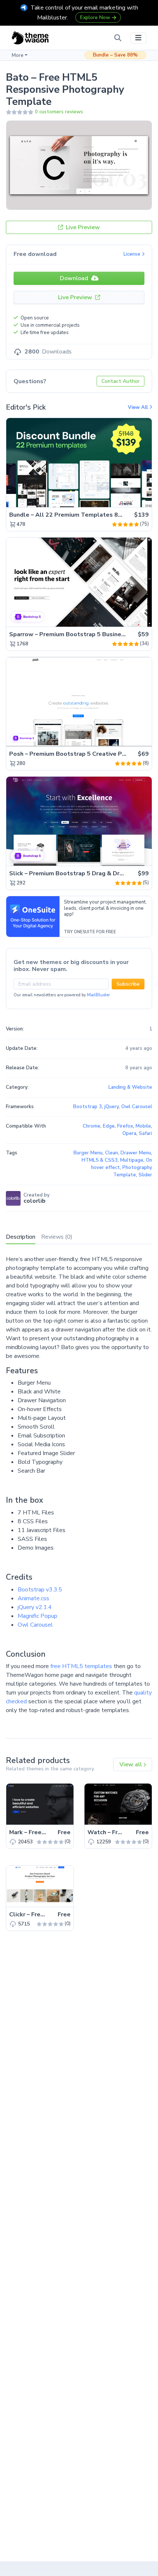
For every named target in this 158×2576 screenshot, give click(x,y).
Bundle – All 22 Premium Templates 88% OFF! (76, 515)
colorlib (35, 1201)
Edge (109, 1126)
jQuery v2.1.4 (35, 1607)
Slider (145, 1175)
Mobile (143, 1126)
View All (139, 407)
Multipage (132, 1160)
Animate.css (33, 1598)
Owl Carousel (35, 1625)
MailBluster (98, 995)
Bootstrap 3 (87, 1107)
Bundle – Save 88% (115, 55)
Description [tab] (21, 1237)
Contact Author (121, 381)
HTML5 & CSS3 (100, 1160)
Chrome (91, 1126)
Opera (129, 1133)
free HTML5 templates (81, 1666)
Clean (112, 1153)
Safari (146, 1133)
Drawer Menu (136, 1153)
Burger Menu (88, 1153)
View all (131, 1765)
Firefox (125, 1126)
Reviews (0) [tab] (57, 1237)
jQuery (112, 1107)
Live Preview (82, 227)
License (133, 254)
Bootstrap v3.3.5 (40, 1590)
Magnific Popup (37, 1616)
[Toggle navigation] (138, 38)
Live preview (126, 498)
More (18, 55)
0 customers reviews (59, 112)
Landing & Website (130, 1087)
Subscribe (128, 984)
